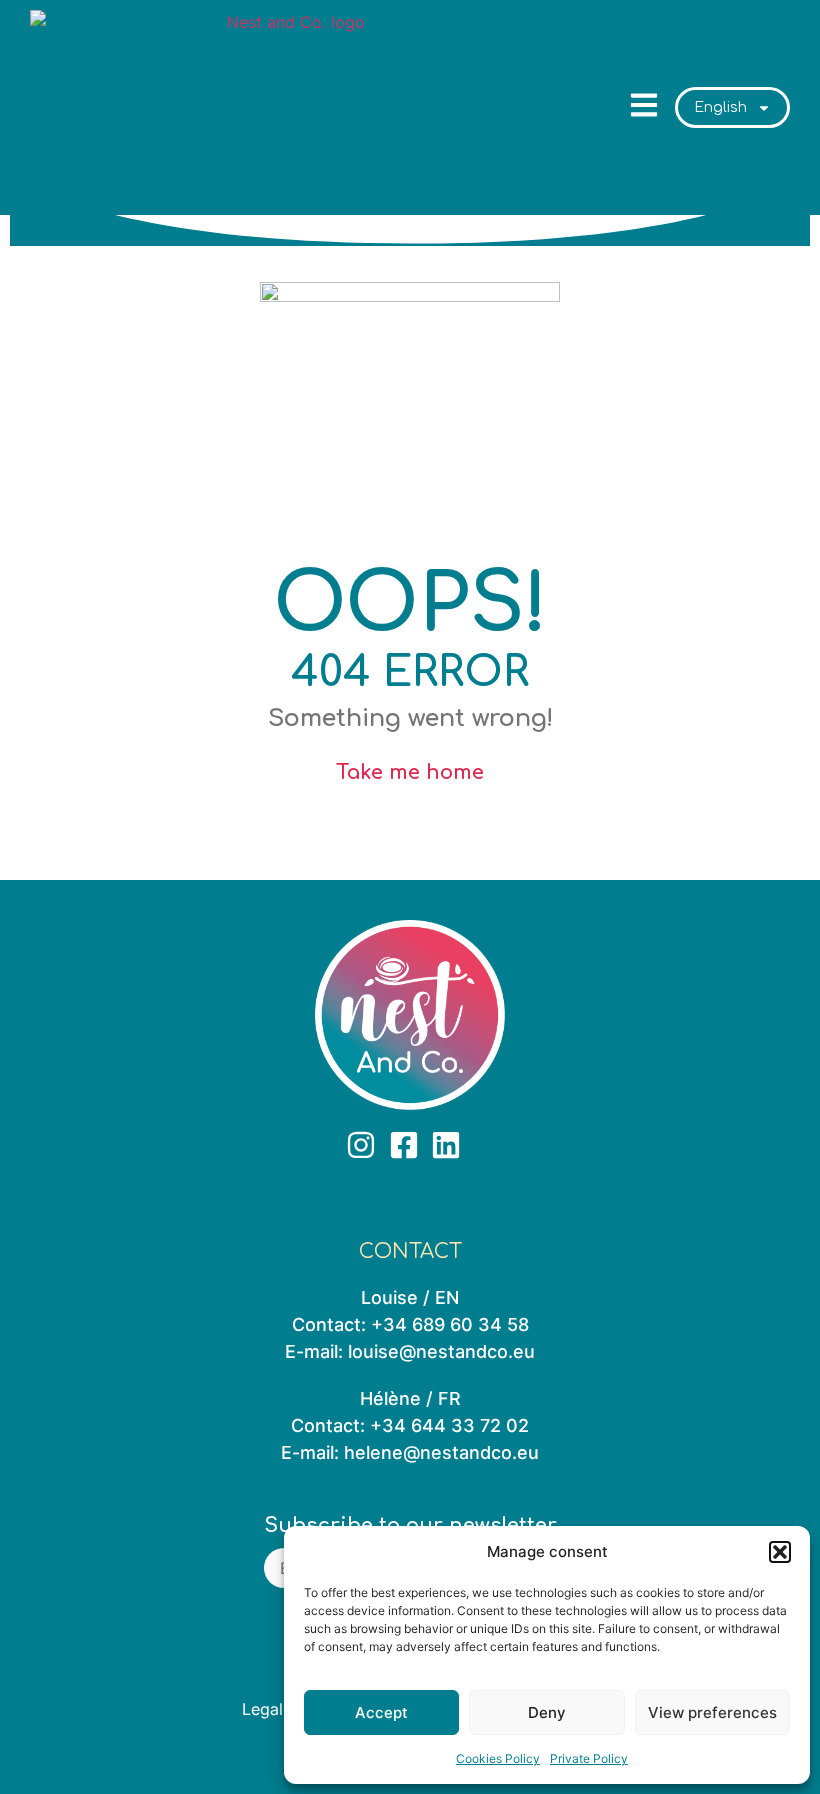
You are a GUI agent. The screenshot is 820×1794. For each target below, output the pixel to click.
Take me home (410, 772)
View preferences (712, 1712)
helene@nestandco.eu (441, 1452)
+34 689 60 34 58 (450, 1324)
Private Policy (589, 1758)
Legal (262, 1709)
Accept (381, 1712)
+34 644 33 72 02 (449, 1425)
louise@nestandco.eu (441, 1351)
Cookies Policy (498, 1758)
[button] (780, 1552)
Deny (547, 1712)
